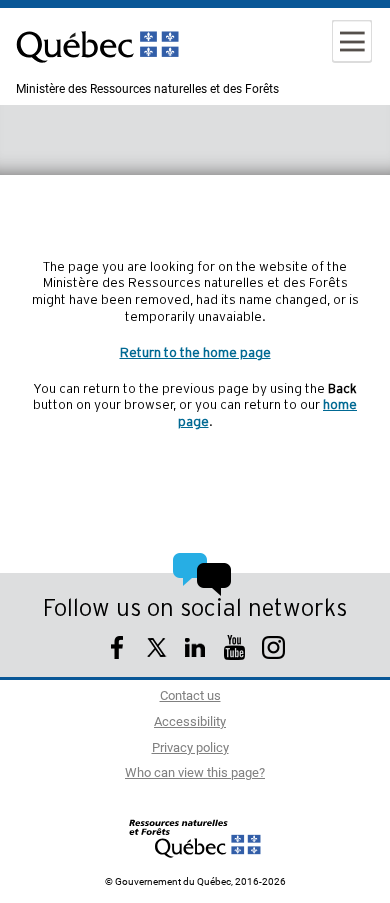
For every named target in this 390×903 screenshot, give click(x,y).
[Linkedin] (195, 650)
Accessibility (190, 722)
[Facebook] (117, 650)
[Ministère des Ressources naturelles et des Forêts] (195, 838)
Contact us (190, 696)
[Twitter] (156, 650)
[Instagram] (273, 650)
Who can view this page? (195, 773)
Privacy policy (190, 748)
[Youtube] (234, 650)
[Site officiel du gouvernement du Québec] (97, 75)
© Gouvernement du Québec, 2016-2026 (195, 882)
